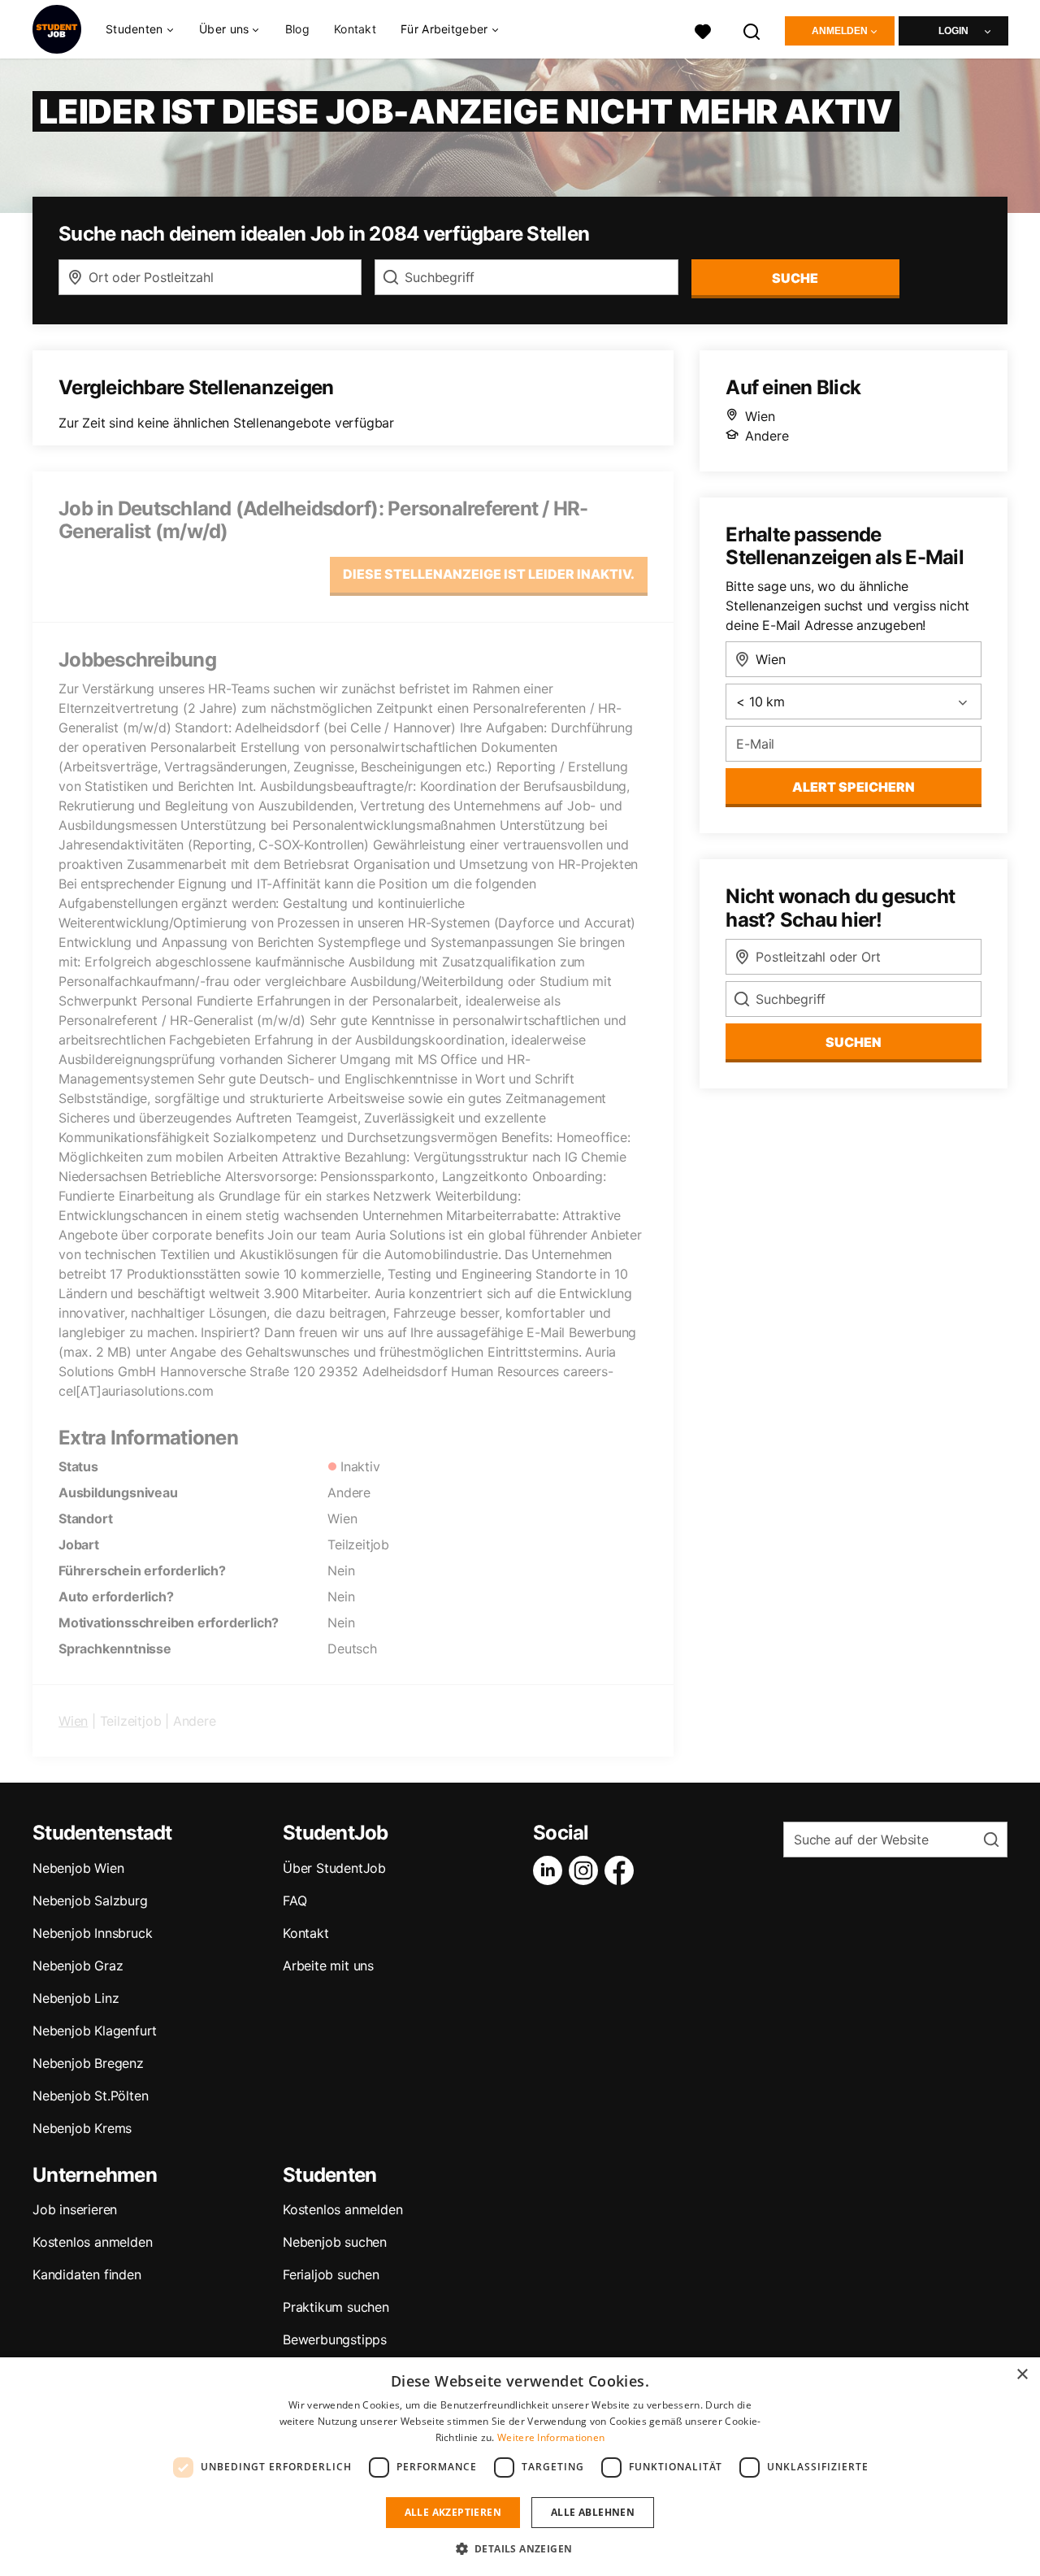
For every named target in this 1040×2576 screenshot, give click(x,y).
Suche (795, 278)
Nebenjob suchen (335, 2242)
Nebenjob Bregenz (88, 2063)
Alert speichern (854, 787)
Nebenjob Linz (76, 1998)
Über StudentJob (334, 1868)
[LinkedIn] (551, 1870)
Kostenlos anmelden (92, 2242)
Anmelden (840, 31)
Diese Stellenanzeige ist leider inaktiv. (489, 574)
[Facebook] (622, 1870)
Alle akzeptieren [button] (453, 2512)
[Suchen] (752, 30)
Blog (297, 29)
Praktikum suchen (336, 2307)
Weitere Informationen (551, 2437)
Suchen (854, 1042)
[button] (520, 2548)
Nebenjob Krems (82, 2128)
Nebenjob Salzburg (90, 1901)
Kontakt (355, 29)
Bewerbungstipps (335, 2339)
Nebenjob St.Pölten (90, 2096)
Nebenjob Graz (78, 1966)
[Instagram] (587, 1870)
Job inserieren (75, 2209)
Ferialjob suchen (331, 2274)
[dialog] (520, 2467)
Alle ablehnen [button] (593, 2512)
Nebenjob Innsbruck (92, 1933)
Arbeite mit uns (328, 1966)
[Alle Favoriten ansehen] (703, 30)
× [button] (1022, 2375)
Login (953, 31)
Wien (73, 1721)
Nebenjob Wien (78, 1868)
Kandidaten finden (87, 2274)
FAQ (295, 1901)
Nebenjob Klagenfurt (95, 2031)
